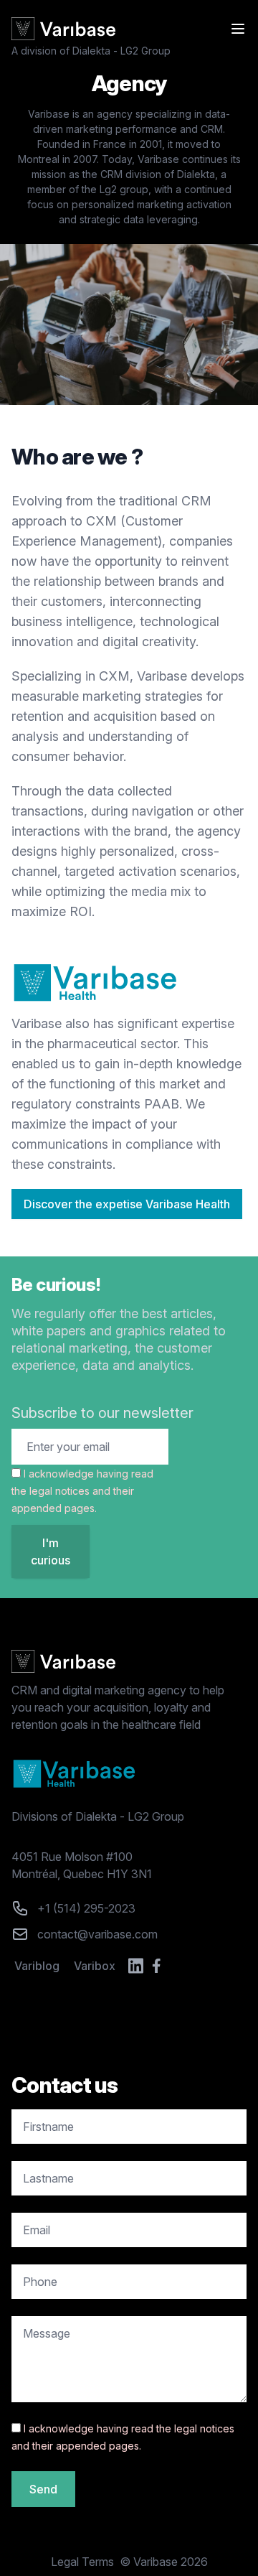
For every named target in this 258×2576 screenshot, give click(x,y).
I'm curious (51, 1551)
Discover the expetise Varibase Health (127, 1204)
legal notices (59, 1491)
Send (43, 2489)
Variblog (37, 1966)
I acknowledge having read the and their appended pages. (82, 1491)
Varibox (95, 1966)
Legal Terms (82, 2562)
